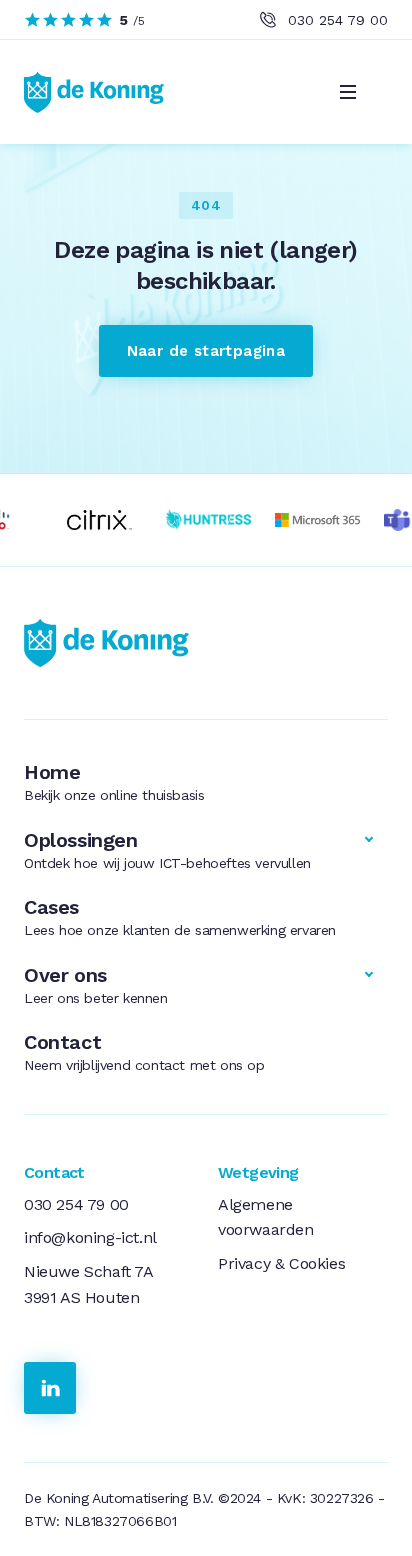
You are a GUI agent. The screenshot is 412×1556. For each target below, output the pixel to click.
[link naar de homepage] (120, 643)
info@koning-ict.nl (90, 1237)
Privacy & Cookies (281, 1263)
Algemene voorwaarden (266, 1217)
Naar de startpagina (206, 351)
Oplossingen (167, 849)
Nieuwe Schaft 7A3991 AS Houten (89, 1284)
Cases (180, 916)
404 (206, 205)
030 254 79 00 (338, 20)
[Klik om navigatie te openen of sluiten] (348, 92)
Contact (144, 1051)
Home (114, 781)
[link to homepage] (94, 92)
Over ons (96, 984)
